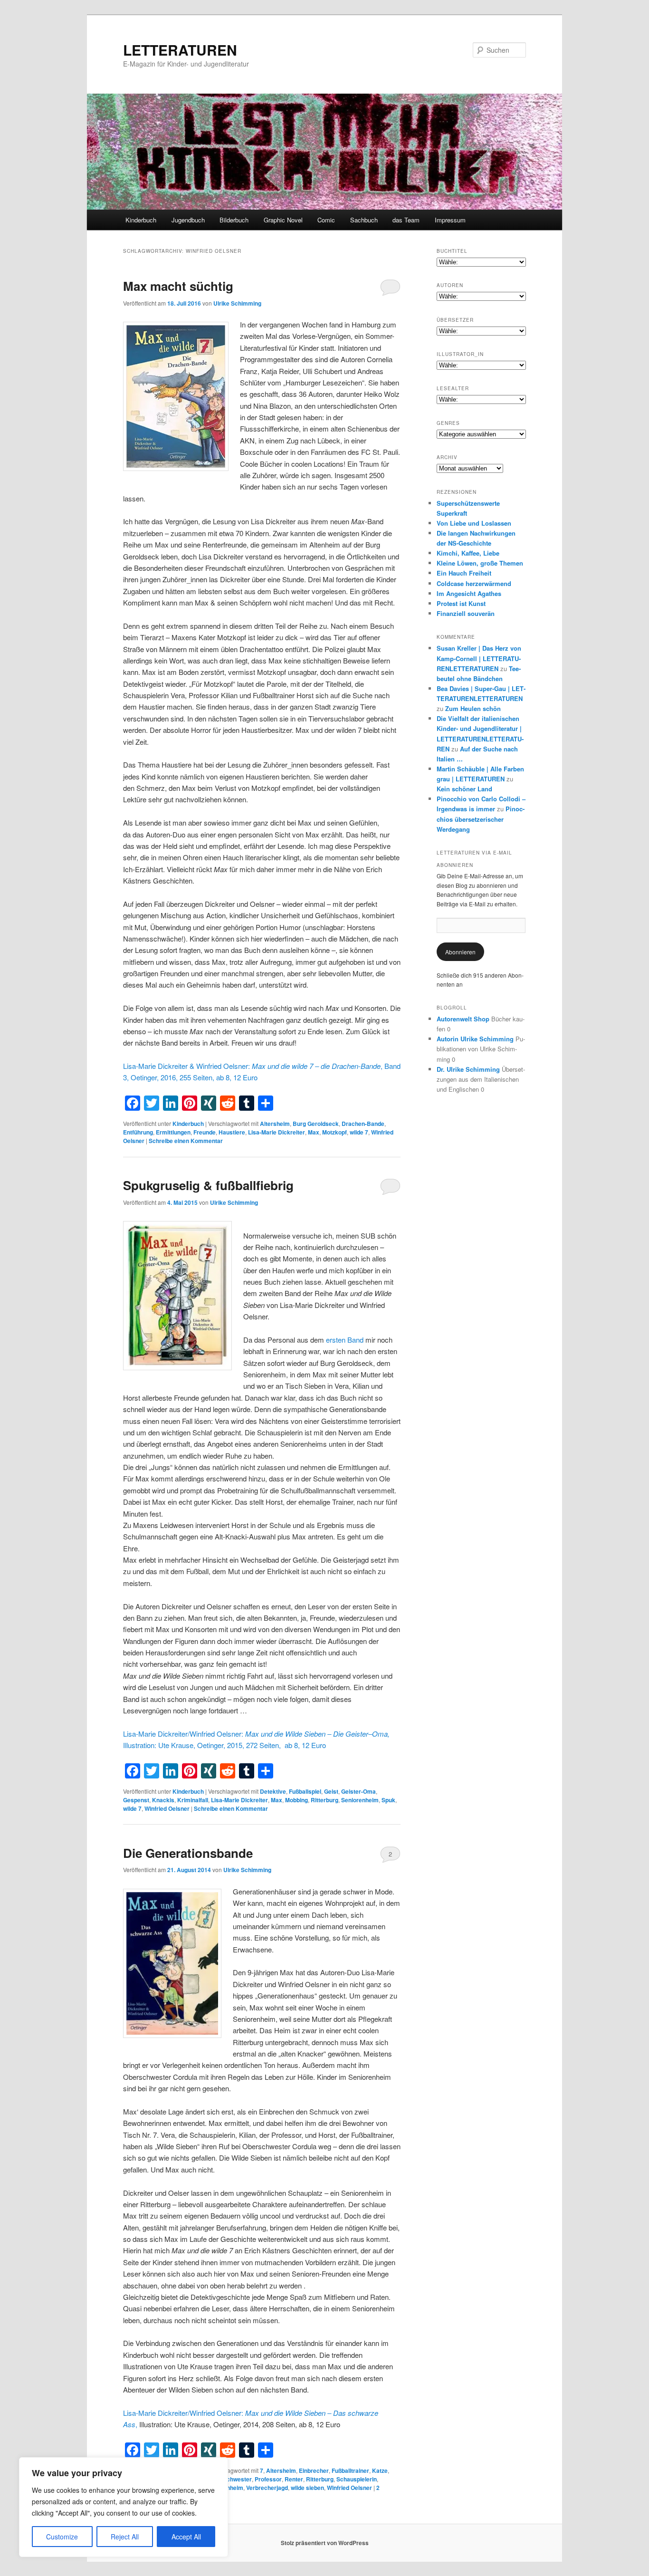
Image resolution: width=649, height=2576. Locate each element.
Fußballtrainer (350, 2470)
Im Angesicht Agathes (469, 593)
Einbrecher (314, 2470)
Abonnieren (460, 952)
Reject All (125, 2537)
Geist (331, 1791)
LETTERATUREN (180, 50)
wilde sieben (307, 2488)
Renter (294, 2479)
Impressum (450, 220)
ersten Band (345, 1340)
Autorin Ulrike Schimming (475, 1039)
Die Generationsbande (188, 1853)
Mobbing (296, 1800)
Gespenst (136, 1800)
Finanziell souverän (466, 613)
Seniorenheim (360, 1800)
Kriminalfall (193, 1800)
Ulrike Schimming (237, 303)
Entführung (138, 1132)
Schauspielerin (357, 2479)
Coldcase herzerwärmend (474, 583)
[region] (124, 2507)
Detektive (273, 1791)
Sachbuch (364, 220)
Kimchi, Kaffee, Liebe (468, 553)
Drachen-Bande (363, 1124)
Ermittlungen (173, 1132)
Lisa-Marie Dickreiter (277, 1132)
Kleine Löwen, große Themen (480, 563)
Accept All (186, 2537)
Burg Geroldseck (316, 1124)
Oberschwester (231, 2479)
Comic (326, 220)
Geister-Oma (358, 1791)
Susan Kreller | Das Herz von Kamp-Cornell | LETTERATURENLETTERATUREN (479, 658)
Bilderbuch (234, 220)
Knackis (163, 1800)
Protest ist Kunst (461, 603)
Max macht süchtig (178, 286)
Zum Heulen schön (473, 708)
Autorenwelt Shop (463, 1019)
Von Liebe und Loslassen (474, 523)
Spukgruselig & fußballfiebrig (208, 1185)
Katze (380, 2470)
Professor (268, 2479)
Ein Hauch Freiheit (464, 573)
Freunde (205, 1132)
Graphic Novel (283, 220)
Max (314, 1132)
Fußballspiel (305, 1791)
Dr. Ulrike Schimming (468, 1069)
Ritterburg (324, 1800)
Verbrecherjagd (267, 2488)
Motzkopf (334, 1132)
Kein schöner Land (464, 789)
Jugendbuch (188, 220)
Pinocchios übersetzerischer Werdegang (481, 819)
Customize (62, 2537)
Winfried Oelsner (167, 1808)
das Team (406, 220)
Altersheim (275, 1124)
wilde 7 (359, 1132)
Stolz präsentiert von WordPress (325, 2543)
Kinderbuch (141, 220)
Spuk (388, 1800)
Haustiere (232, 1132)
